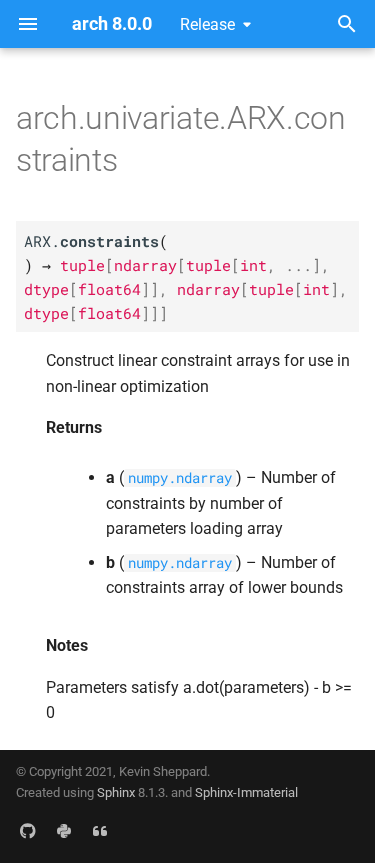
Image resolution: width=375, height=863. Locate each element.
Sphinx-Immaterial (246, 792)
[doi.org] (100, 831)
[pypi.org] (64, 831)
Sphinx (116, 792)
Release (207, 24)
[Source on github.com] (28, 831)
